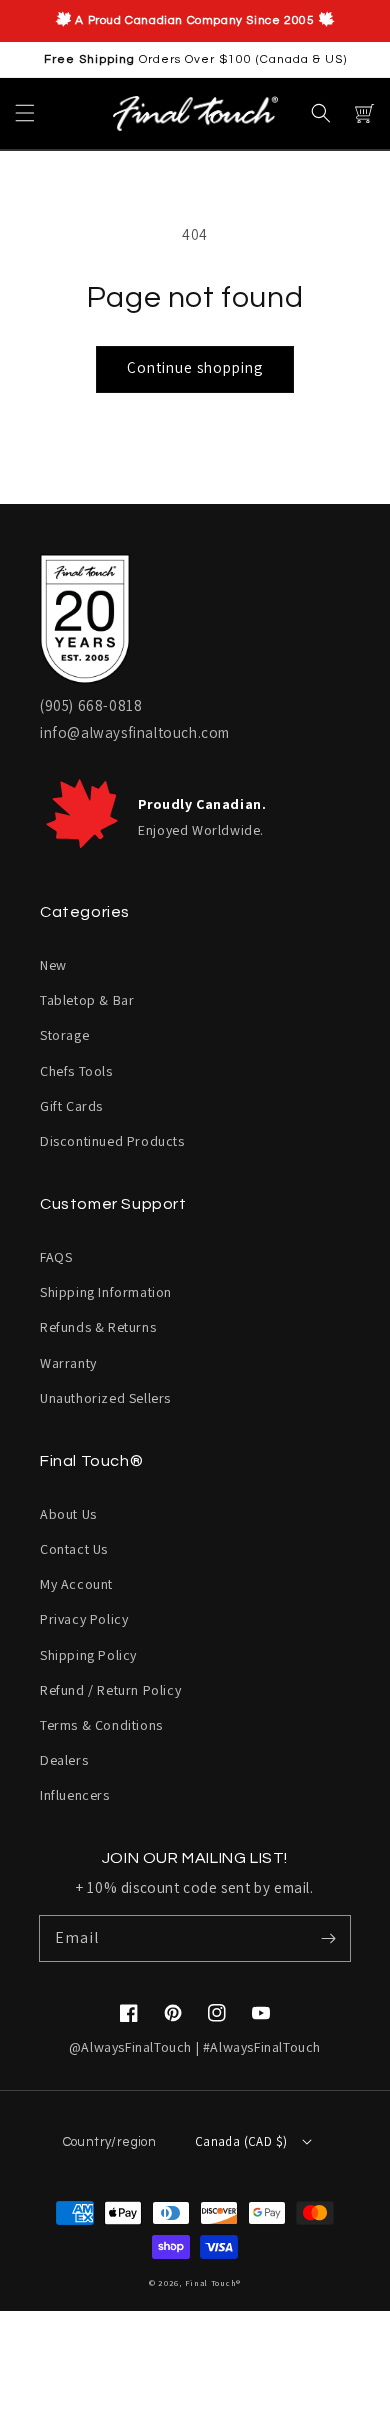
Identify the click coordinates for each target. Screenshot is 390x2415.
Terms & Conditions (101, 1725)
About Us (68, 1514)
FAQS (56, 1257)
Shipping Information (106, 1292)
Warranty (68, 1363)
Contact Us (74, 1549)
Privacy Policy (84, 1619)
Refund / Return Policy (110, 1690)
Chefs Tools (76, 1071)
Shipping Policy (88, 1655)
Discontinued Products (112, 1141)
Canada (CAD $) (241, 2141)
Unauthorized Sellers (105, 1398)
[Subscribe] (328, 1938)
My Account (76, 1584)
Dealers (64, 1760)
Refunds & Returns (98, 1327)
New (53, 965)
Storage (64, 1035)
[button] (25, 113)
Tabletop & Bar (87, 1000)
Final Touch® (213, 2282)
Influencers (75, 1795)
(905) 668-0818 (91, 705)
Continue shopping (195, 367)
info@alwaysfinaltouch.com (135, 732)
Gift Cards (71, 1106)
